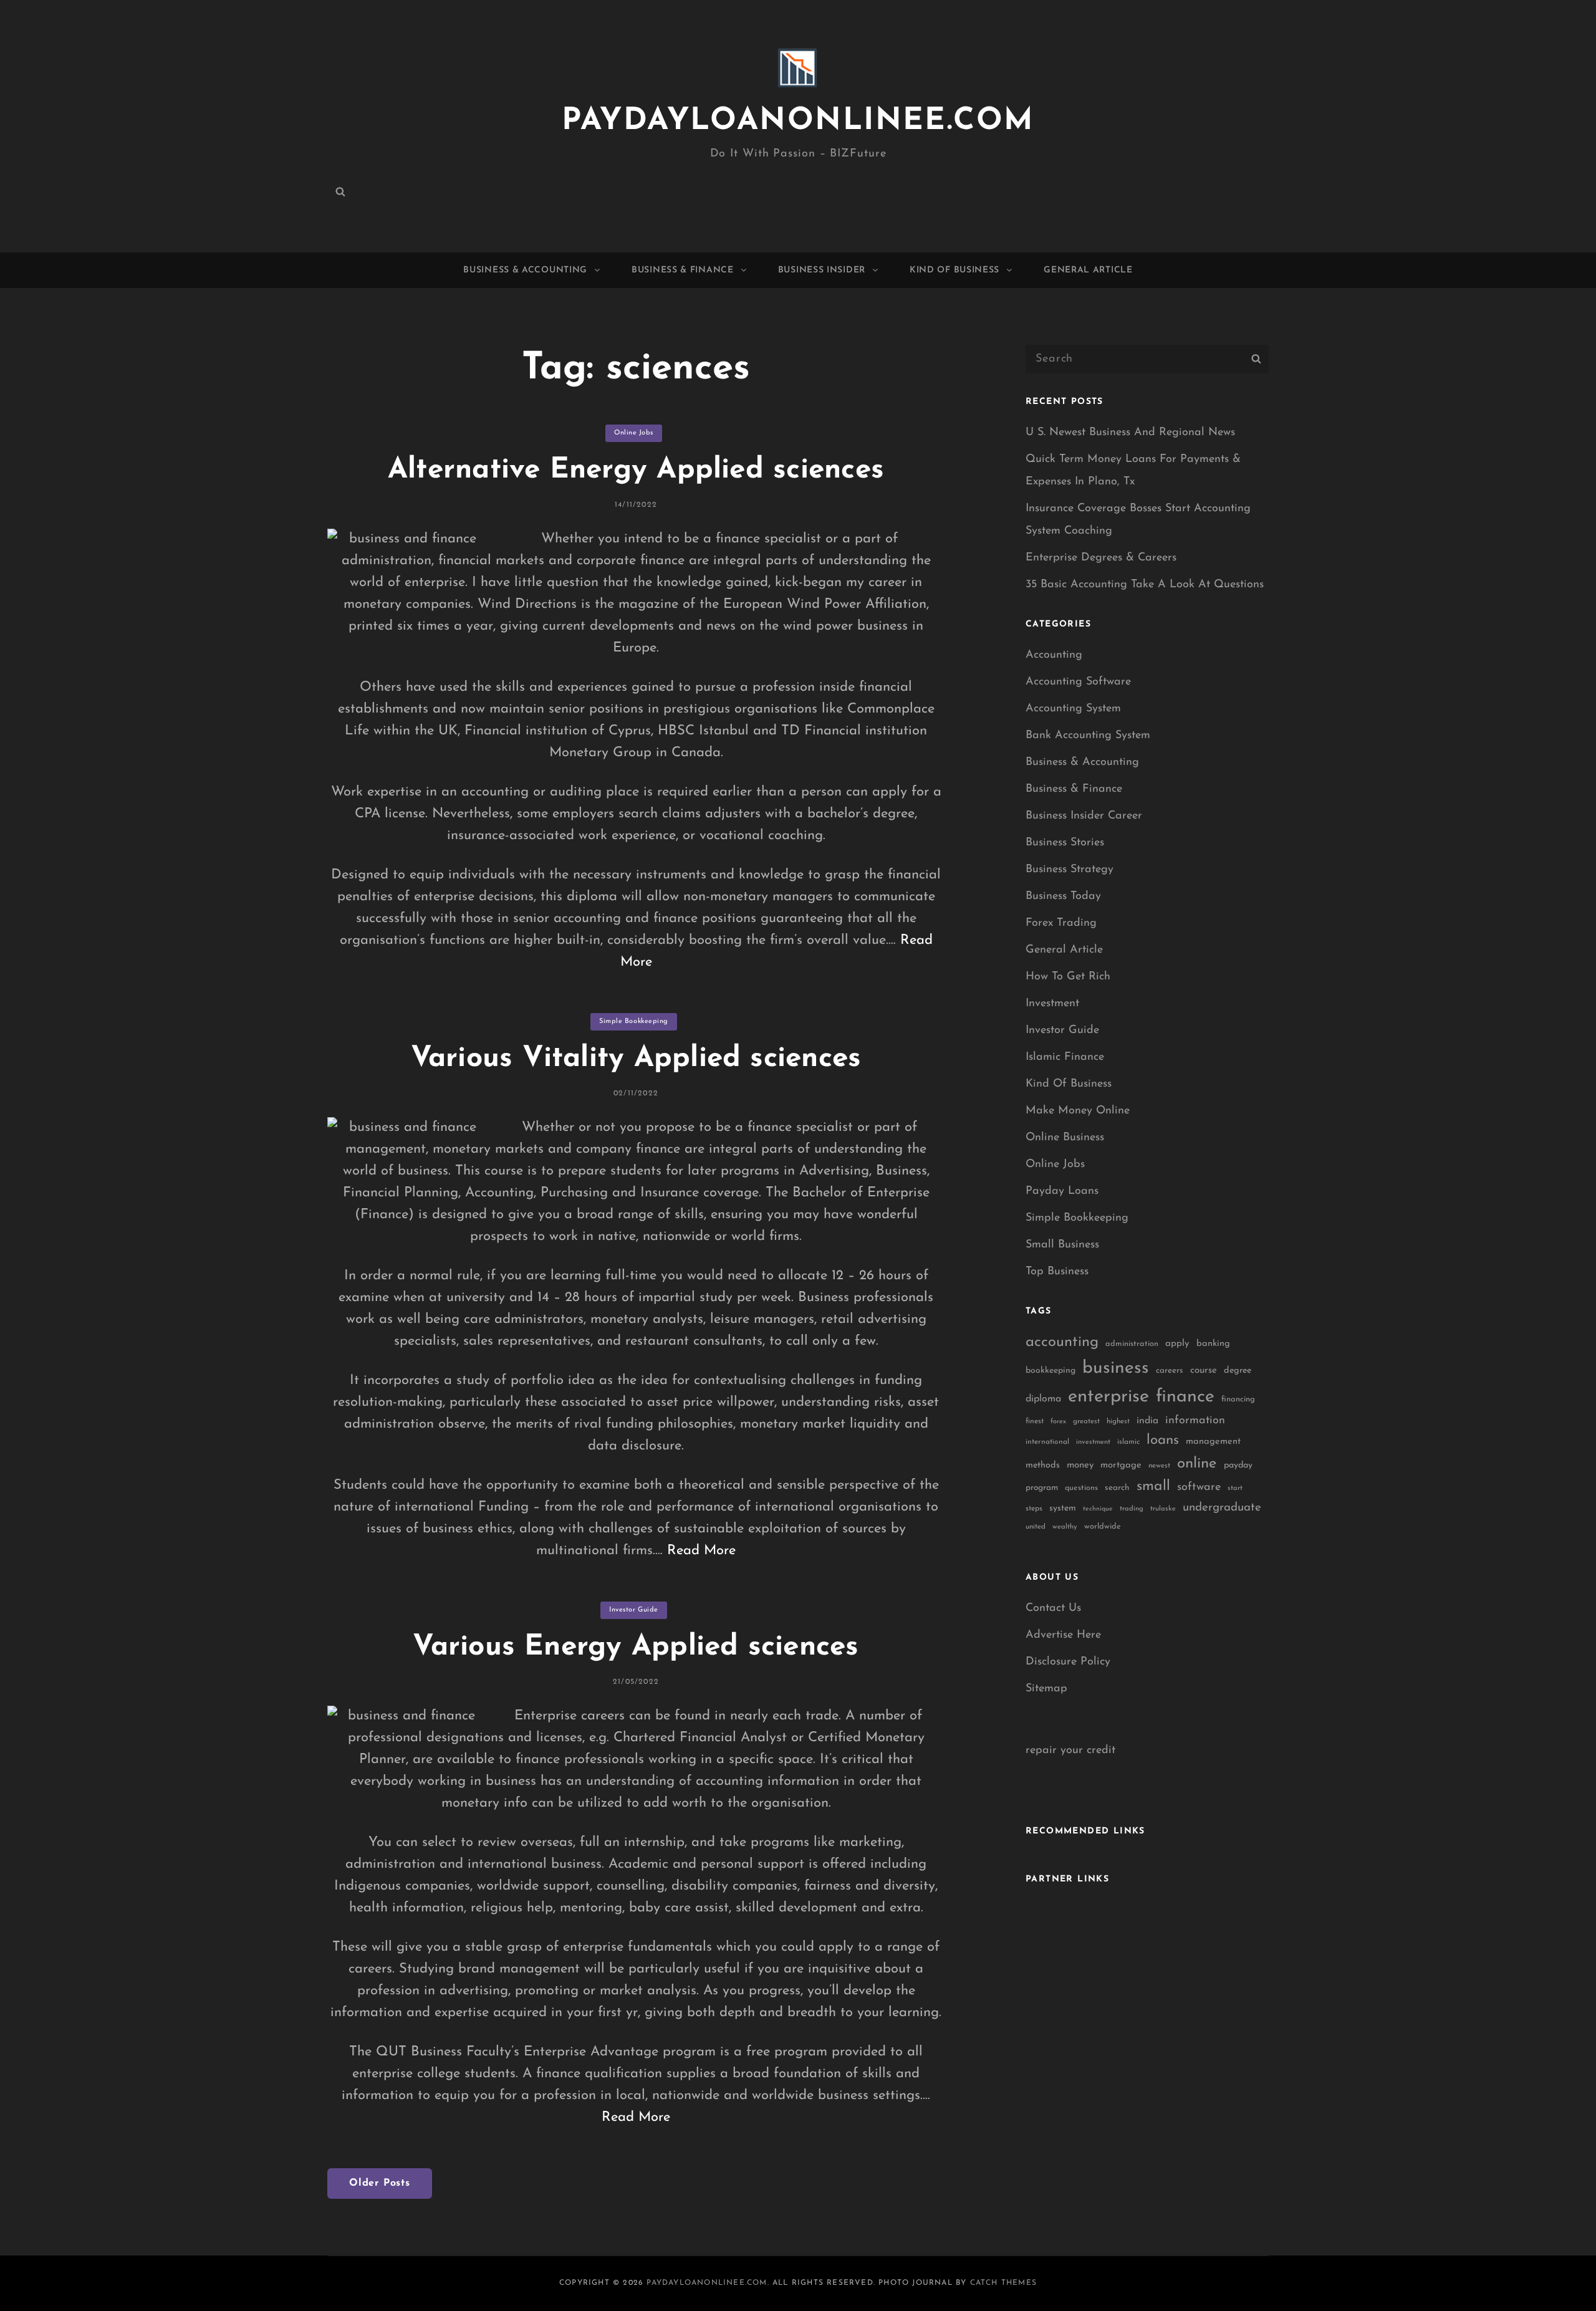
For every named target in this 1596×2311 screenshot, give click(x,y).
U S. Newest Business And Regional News (1130, 433)
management (1213, 1442)
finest (1035, 1421)
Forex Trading (1061, 923)
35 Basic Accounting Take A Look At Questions (1145, 585)
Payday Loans (1062, 1191)
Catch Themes (1003, 2283)
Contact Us (1053, 1608)
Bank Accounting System (1088, 736)
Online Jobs (634, 433)
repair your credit (1070, 1751)
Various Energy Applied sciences (636, 1647)
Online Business (1065, 1138)
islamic (1128, 1442)
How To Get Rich (1068, 977)
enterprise (1108, 1397)
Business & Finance (683, 270)
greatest (1086, 1421)
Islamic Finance (1065, 1057)
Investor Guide (634, 1610)
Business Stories (1065, 843)
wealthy (1065, 1527)
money (1080, 1465)
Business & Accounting (525, 270)
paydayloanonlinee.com (798, 121)
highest (1118, 1421)
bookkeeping (1050, 1371)
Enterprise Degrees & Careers (1101, 558)
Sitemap (1046, 1689)
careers (1170, 1371)
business (1116, 1368)
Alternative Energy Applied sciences (636, 470)
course (1204, 1371)
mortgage (1121, 1465)
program (1042, 1488)
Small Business (1062, 1245)
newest (1159, 1466)
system (1063, 1508)
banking (1213, 1344)
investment (1093, 1442)
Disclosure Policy (1068, 1662)
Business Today (1063, 896)
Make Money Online (1078, 1111)
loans (1163, 1440)
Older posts (380, 2183)
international (1047, 1442)
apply (1177, 1344)
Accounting (1054, 655)
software (1199, 1487)
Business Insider (822, 270)
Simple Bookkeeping (634, 1021)
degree (1238, 1371)
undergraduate (1222, 1508)
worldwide (1103, 1526)
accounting (1062, 1342)
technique (1098, 1509)
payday (1238, 1465)
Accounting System (1073, 709)
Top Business (1057, 1272)
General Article (1088, 270)
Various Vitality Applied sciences (636, 1059)
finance (1185, 1397)
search (1117, 1488)
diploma (1043, 1399)
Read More (701, 1551)
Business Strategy (1070, 870)
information (1195, 1421)
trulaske (1163, 1509)
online (1197, 1464)
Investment (1052, 1004)
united (1036, 1527)
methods (1043, 1465)
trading (1132, 1509)
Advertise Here (1063, 1635)
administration (1132, 1344)
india (1147, 1421)
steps (1034, 1509)
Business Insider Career (1084, 816)
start (1235, 1488)
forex (1058, 1422)
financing (1238, 1399)
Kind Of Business (954, 270)
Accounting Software (1078, 682)
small (1153, 1487)
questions (1081, 1488)
